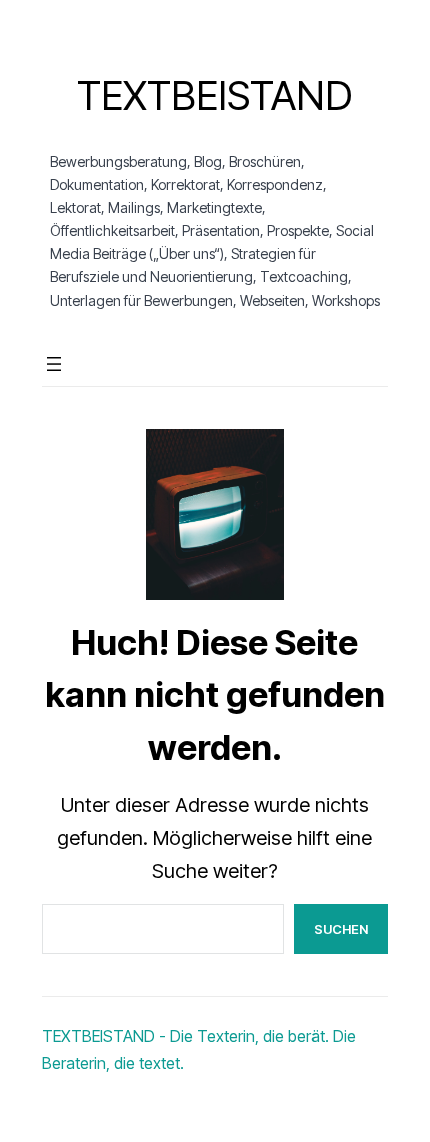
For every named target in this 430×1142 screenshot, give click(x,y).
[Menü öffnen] (54, 364)
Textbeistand (214, 95)
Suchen (341, 929)
